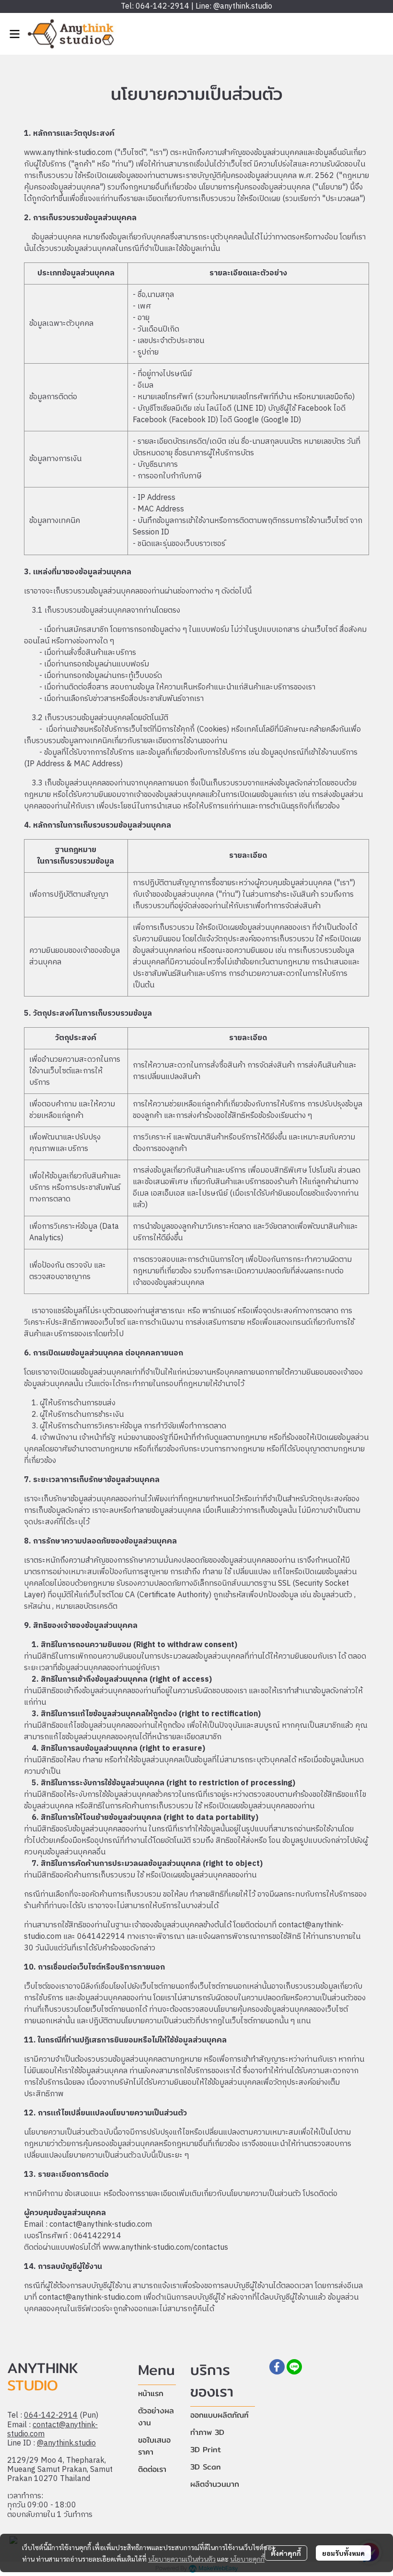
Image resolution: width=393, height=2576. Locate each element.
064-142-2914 (51, 2416)
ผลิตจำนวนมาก (215, 2484)
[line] (294, 2367)
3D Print (206, 2450)
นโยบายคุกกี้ (247, 2559)
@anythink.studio (66, 2443)
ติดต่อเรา (152, 2469)
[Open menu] (14, 34)
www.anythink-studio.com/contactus (165, 2248)
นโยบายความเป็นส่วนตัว (182, 2559)
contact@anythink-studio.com (52, 2430)
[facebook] (277, 2367)
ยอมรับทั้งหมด (343, 2553)
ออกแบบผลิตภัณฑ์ (220, 2415)
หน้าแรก (151, 2393)
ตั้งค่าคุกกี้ (286, 2553)
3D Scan (206, 2467)
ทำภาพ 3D (207, 2432)
